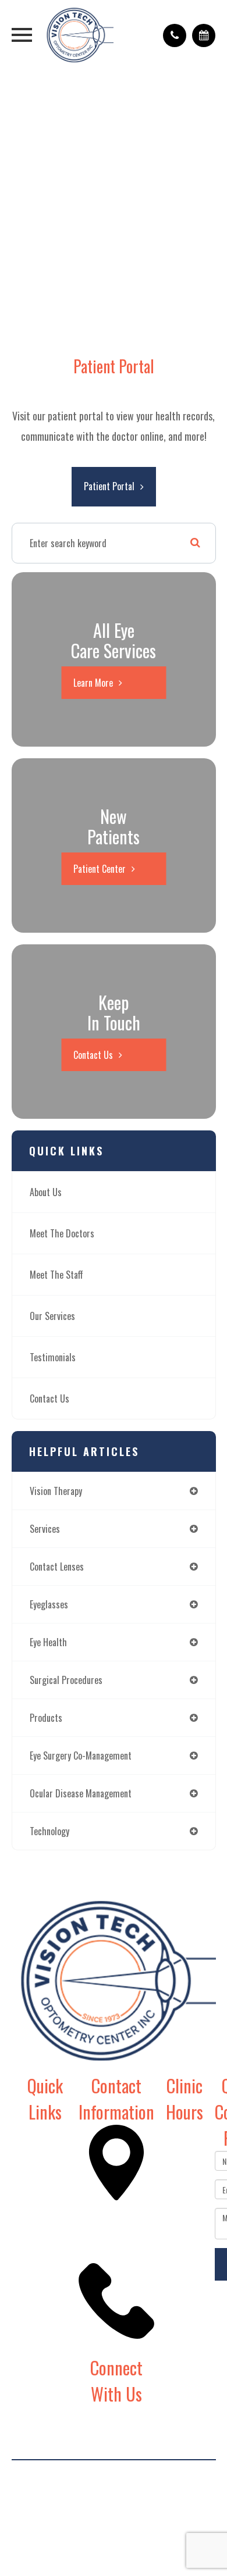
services (45, 1529)
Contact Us (93, 1055)
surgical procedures (66, 1680)
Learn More (93, 683)
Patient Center (100, 869)
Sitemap (114, 2511)
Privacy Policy (175, 2491)
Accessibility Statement (100, 2491)
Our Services (52, 1316)
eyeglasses (49, 1604)
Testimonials (53, 1357)
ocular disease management (81, 1793)
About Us (46, 1192)
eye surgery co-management (81, 1756)
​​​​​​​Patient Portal (109, 486)
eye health (48, 1642)
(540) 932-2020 (111, 2346)
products (46, 1718)
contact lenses (57, 1567)
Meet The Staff (56, 1275)
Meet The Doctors (62, 1233)
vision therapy (56, 1491)
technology (49, 1831)
